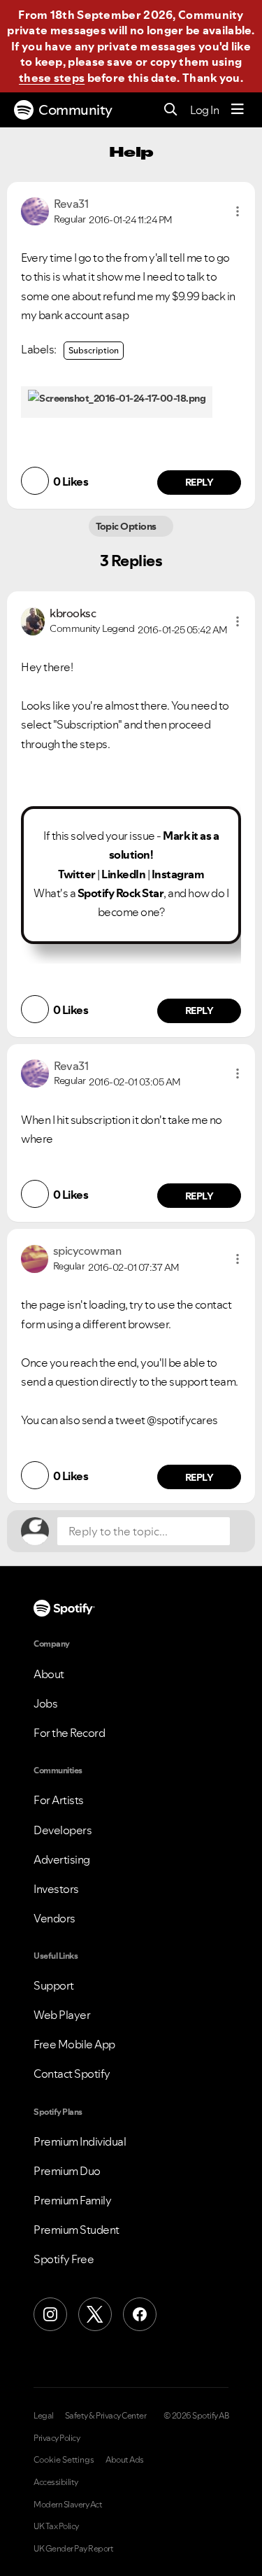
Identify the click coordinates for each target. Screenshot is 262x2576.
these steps (52, 78)
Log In (204, 110)
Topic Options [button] (128, 526)
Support (54, 1985)
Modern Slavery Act (68, 2505)
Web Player (62, 2015)
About (49, 1674)
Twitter (77, 874)
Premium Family (72, 2200)
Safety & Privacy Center (106, 2416)
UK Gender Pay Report (73, 2549)
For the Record (69, 1733)
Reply (199, 482)
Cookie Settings (64, 2460)
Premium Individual (80, 2141)
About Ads (125, 2460)
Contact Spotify (72, 2074)
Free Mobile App (74, 2044)
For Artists (59, 1800)
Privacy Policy (57, 2438)
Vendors (54, 1918)
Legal (44, 2416)
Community (75, 110)
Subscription (94, 350)
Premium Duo (67, 2171)
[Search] (171, 110)
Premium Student (77, 2230)
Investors (56, 1889)
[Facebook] (140, 2314)
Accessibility (56, 2482)
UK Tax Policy (56, 2526)
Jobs (45, 1703)
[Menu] (238, 110)
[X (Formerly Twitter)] (95, 2314)
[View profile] (35, 210)
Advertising (62, 1859)
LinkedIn (123, 874)
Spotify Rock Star (121, 893)
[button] (238, 211)
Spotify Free (64, 2259)
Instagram (178, 874)
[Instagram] (50, 2314)
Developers (63, 1830)
